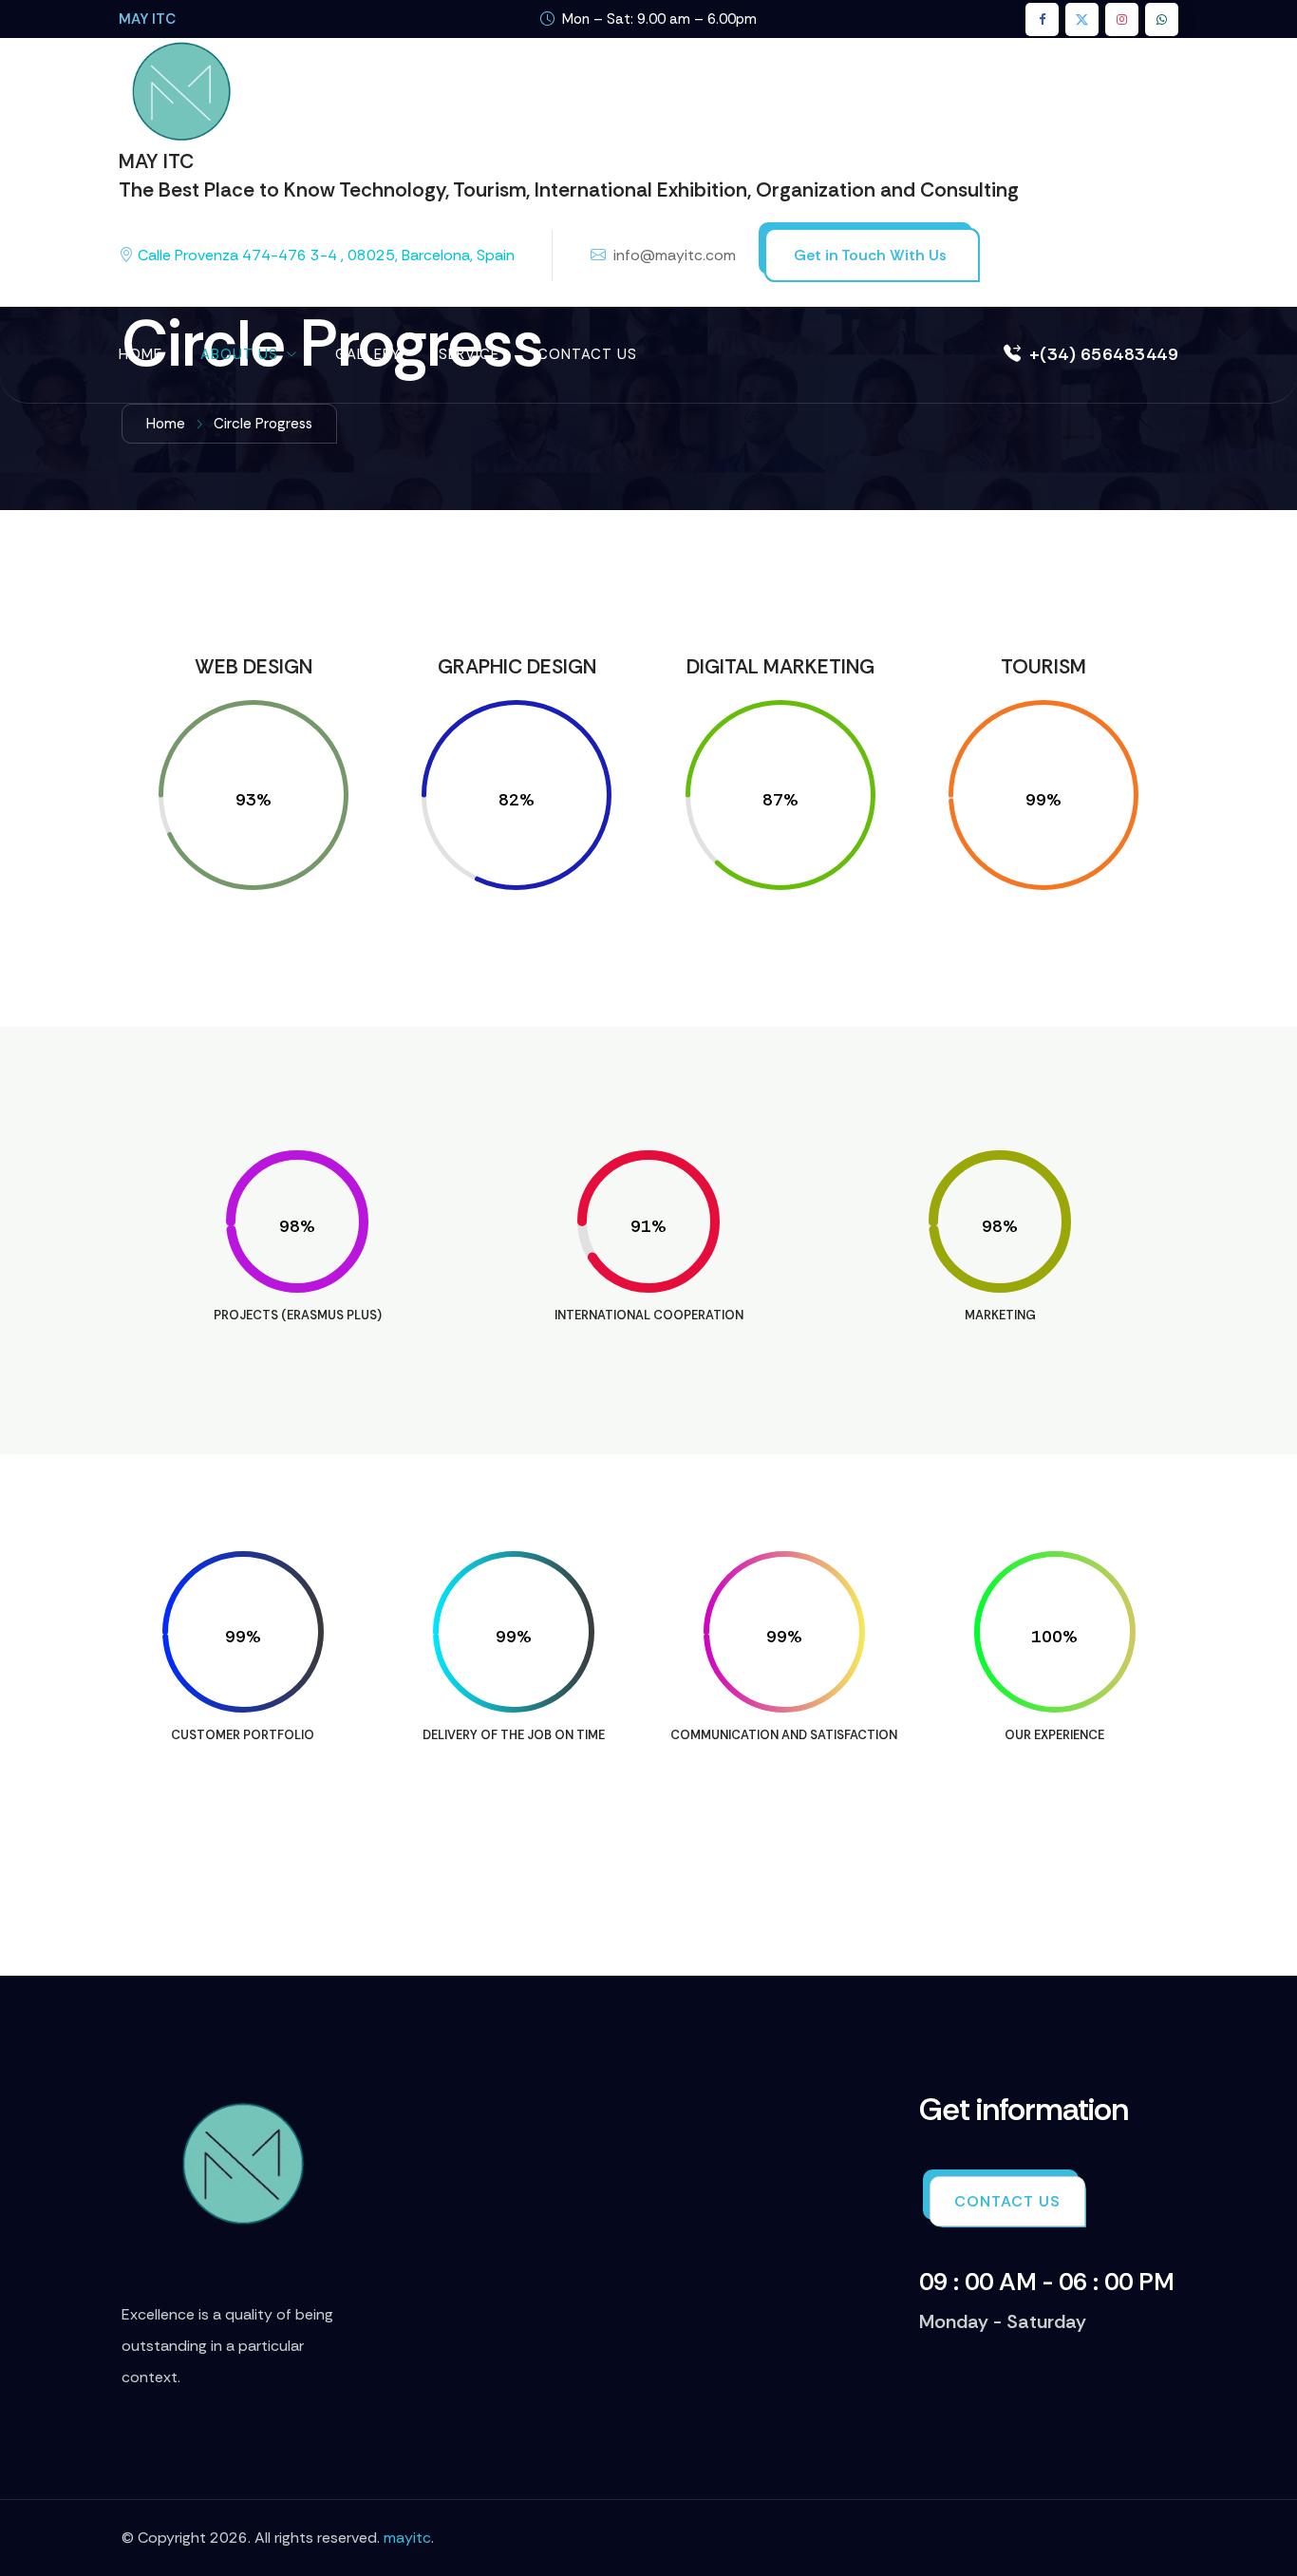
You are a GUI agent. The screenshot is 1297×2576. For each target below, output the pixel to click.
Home (141, 354)
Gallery (368, 354)
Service (469, 354)
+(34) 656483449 (1104, 354)
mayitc (407, 2538)
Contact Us (587, 354)
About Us (239, 354)
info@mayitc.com (675, 255)
